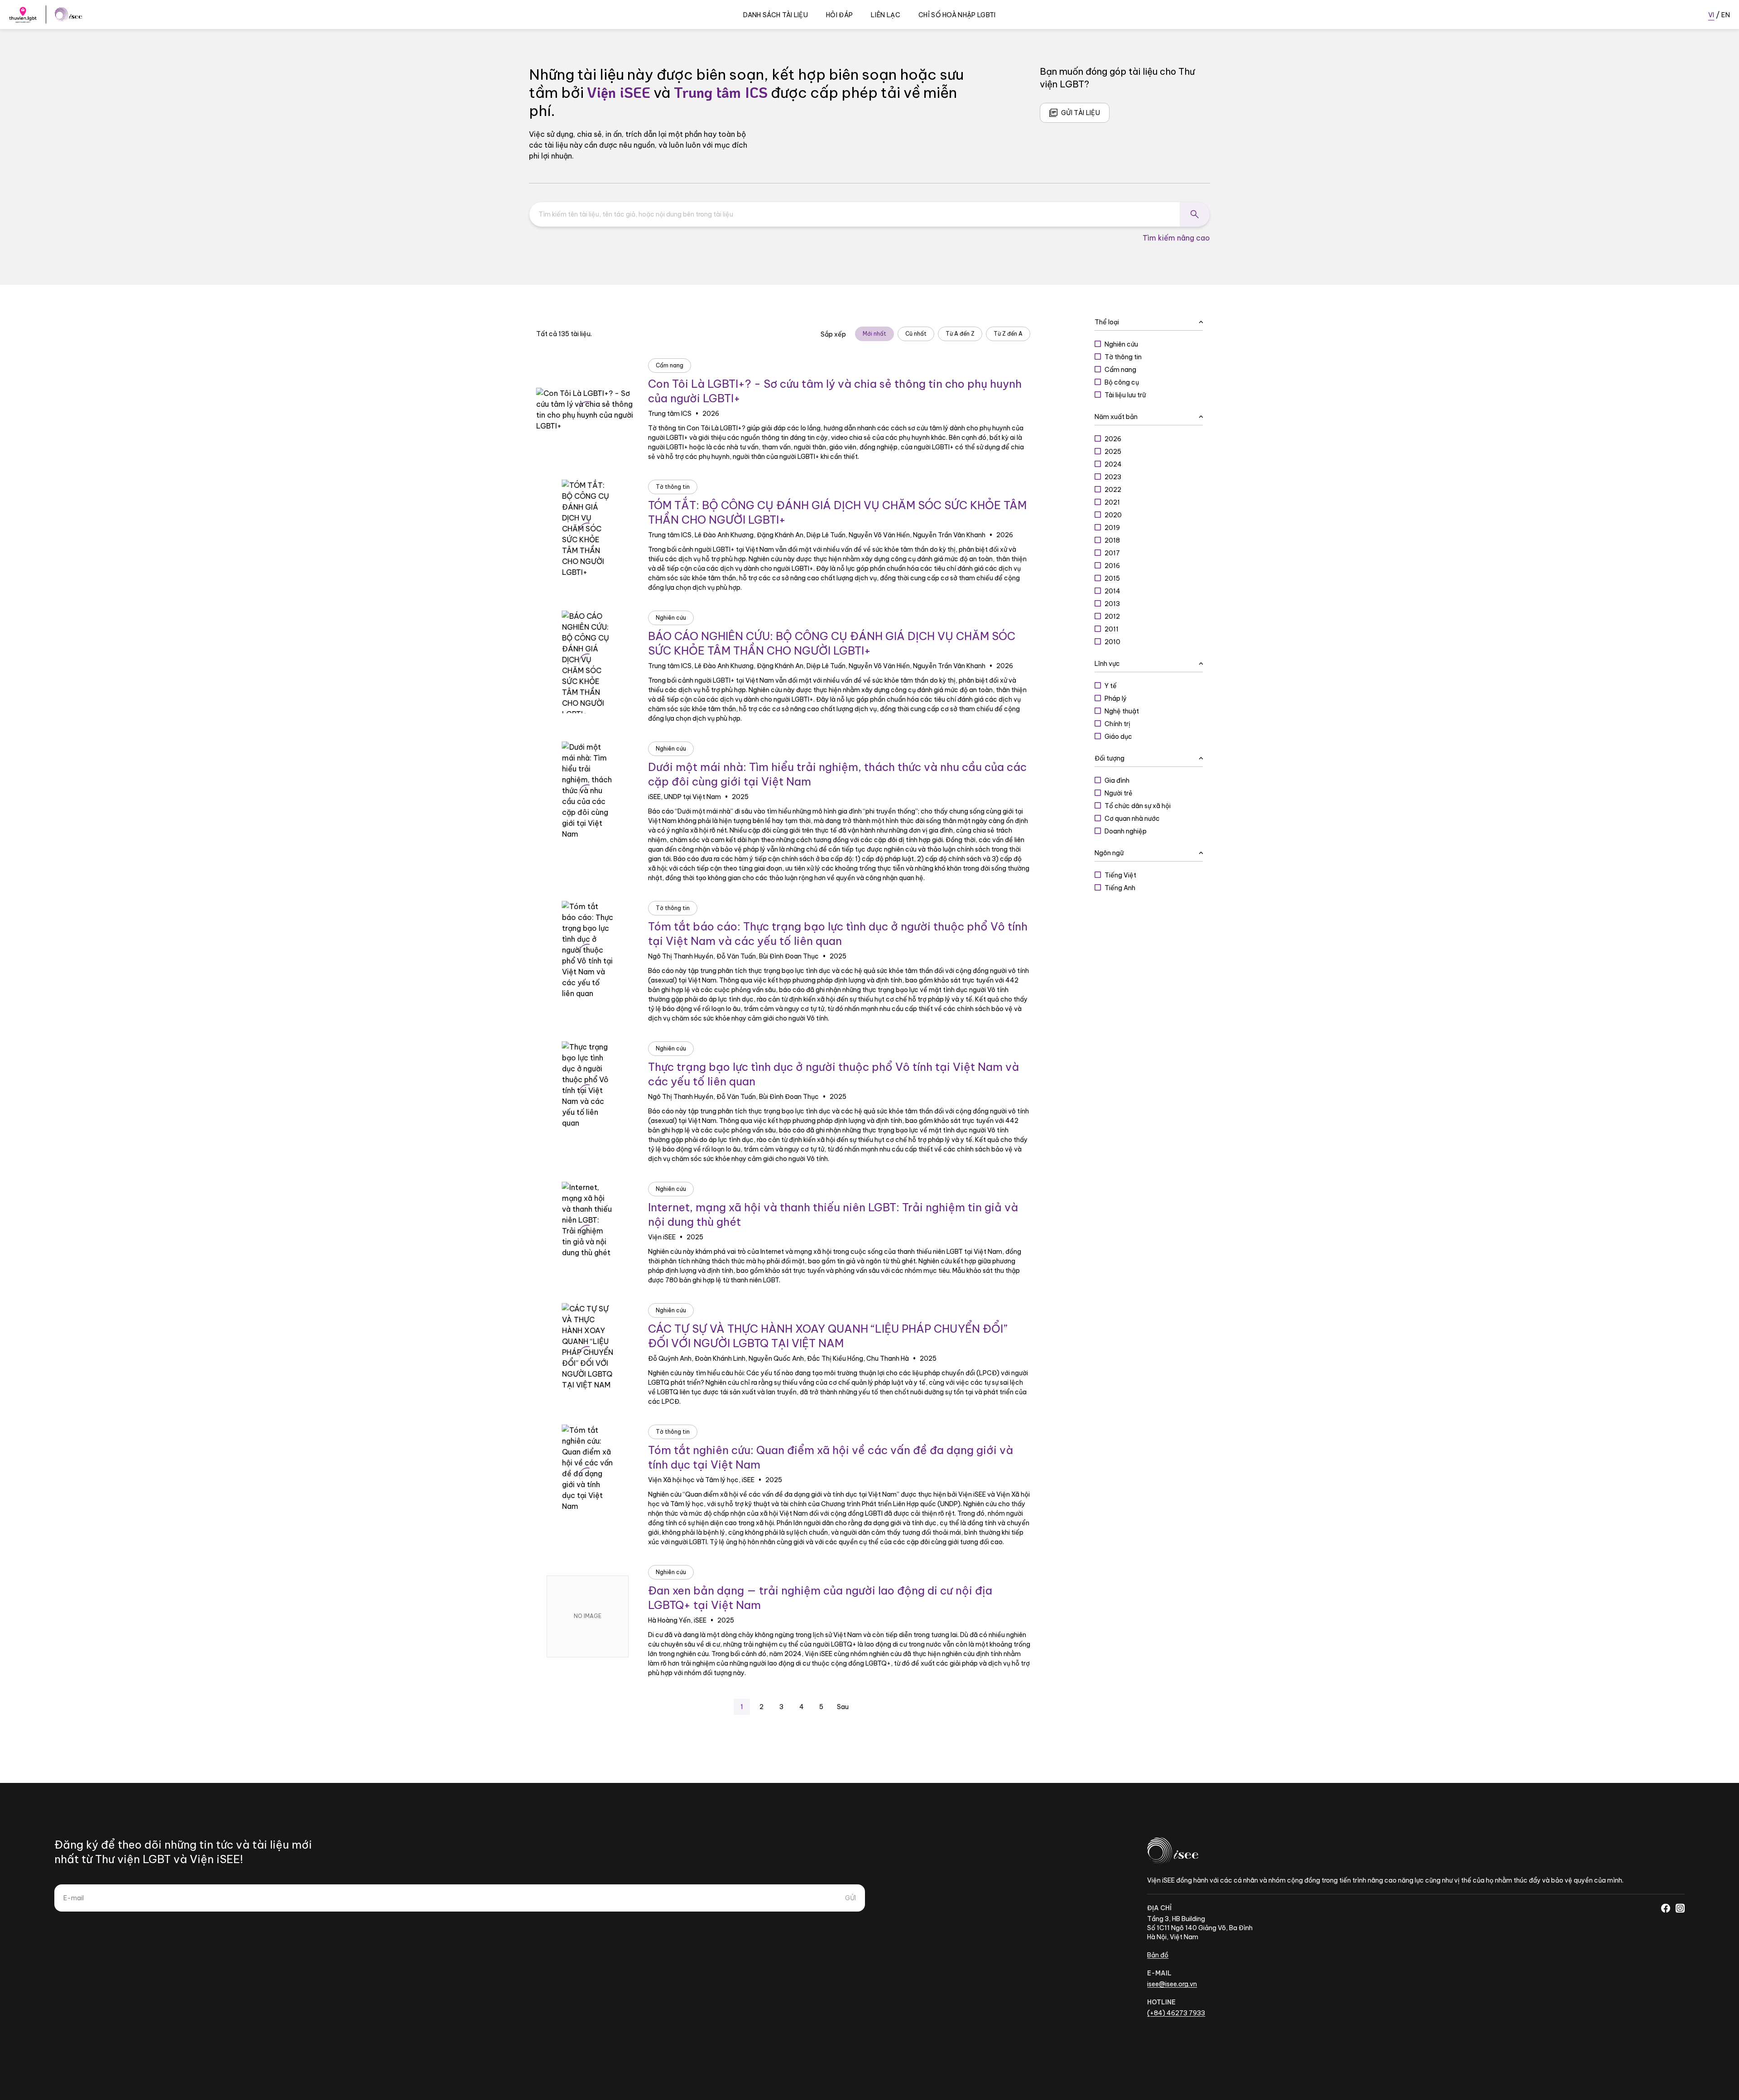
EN (1726, 15)
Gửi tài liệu (1081, 113)
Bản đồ (1158, 1955)
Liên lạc (886, 15)
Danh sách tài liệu (776, 15)
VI (1711, 15)
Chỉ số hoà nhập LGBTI (957, 15)
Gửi (850, 1898)
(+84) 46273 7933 (1176, 2013)
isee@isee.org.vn (1172, 1984)
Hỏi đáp (839, 15)
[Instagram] (1680, 1908)
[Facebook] (1666, 1908)
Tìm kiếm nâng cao (1176, 238)
